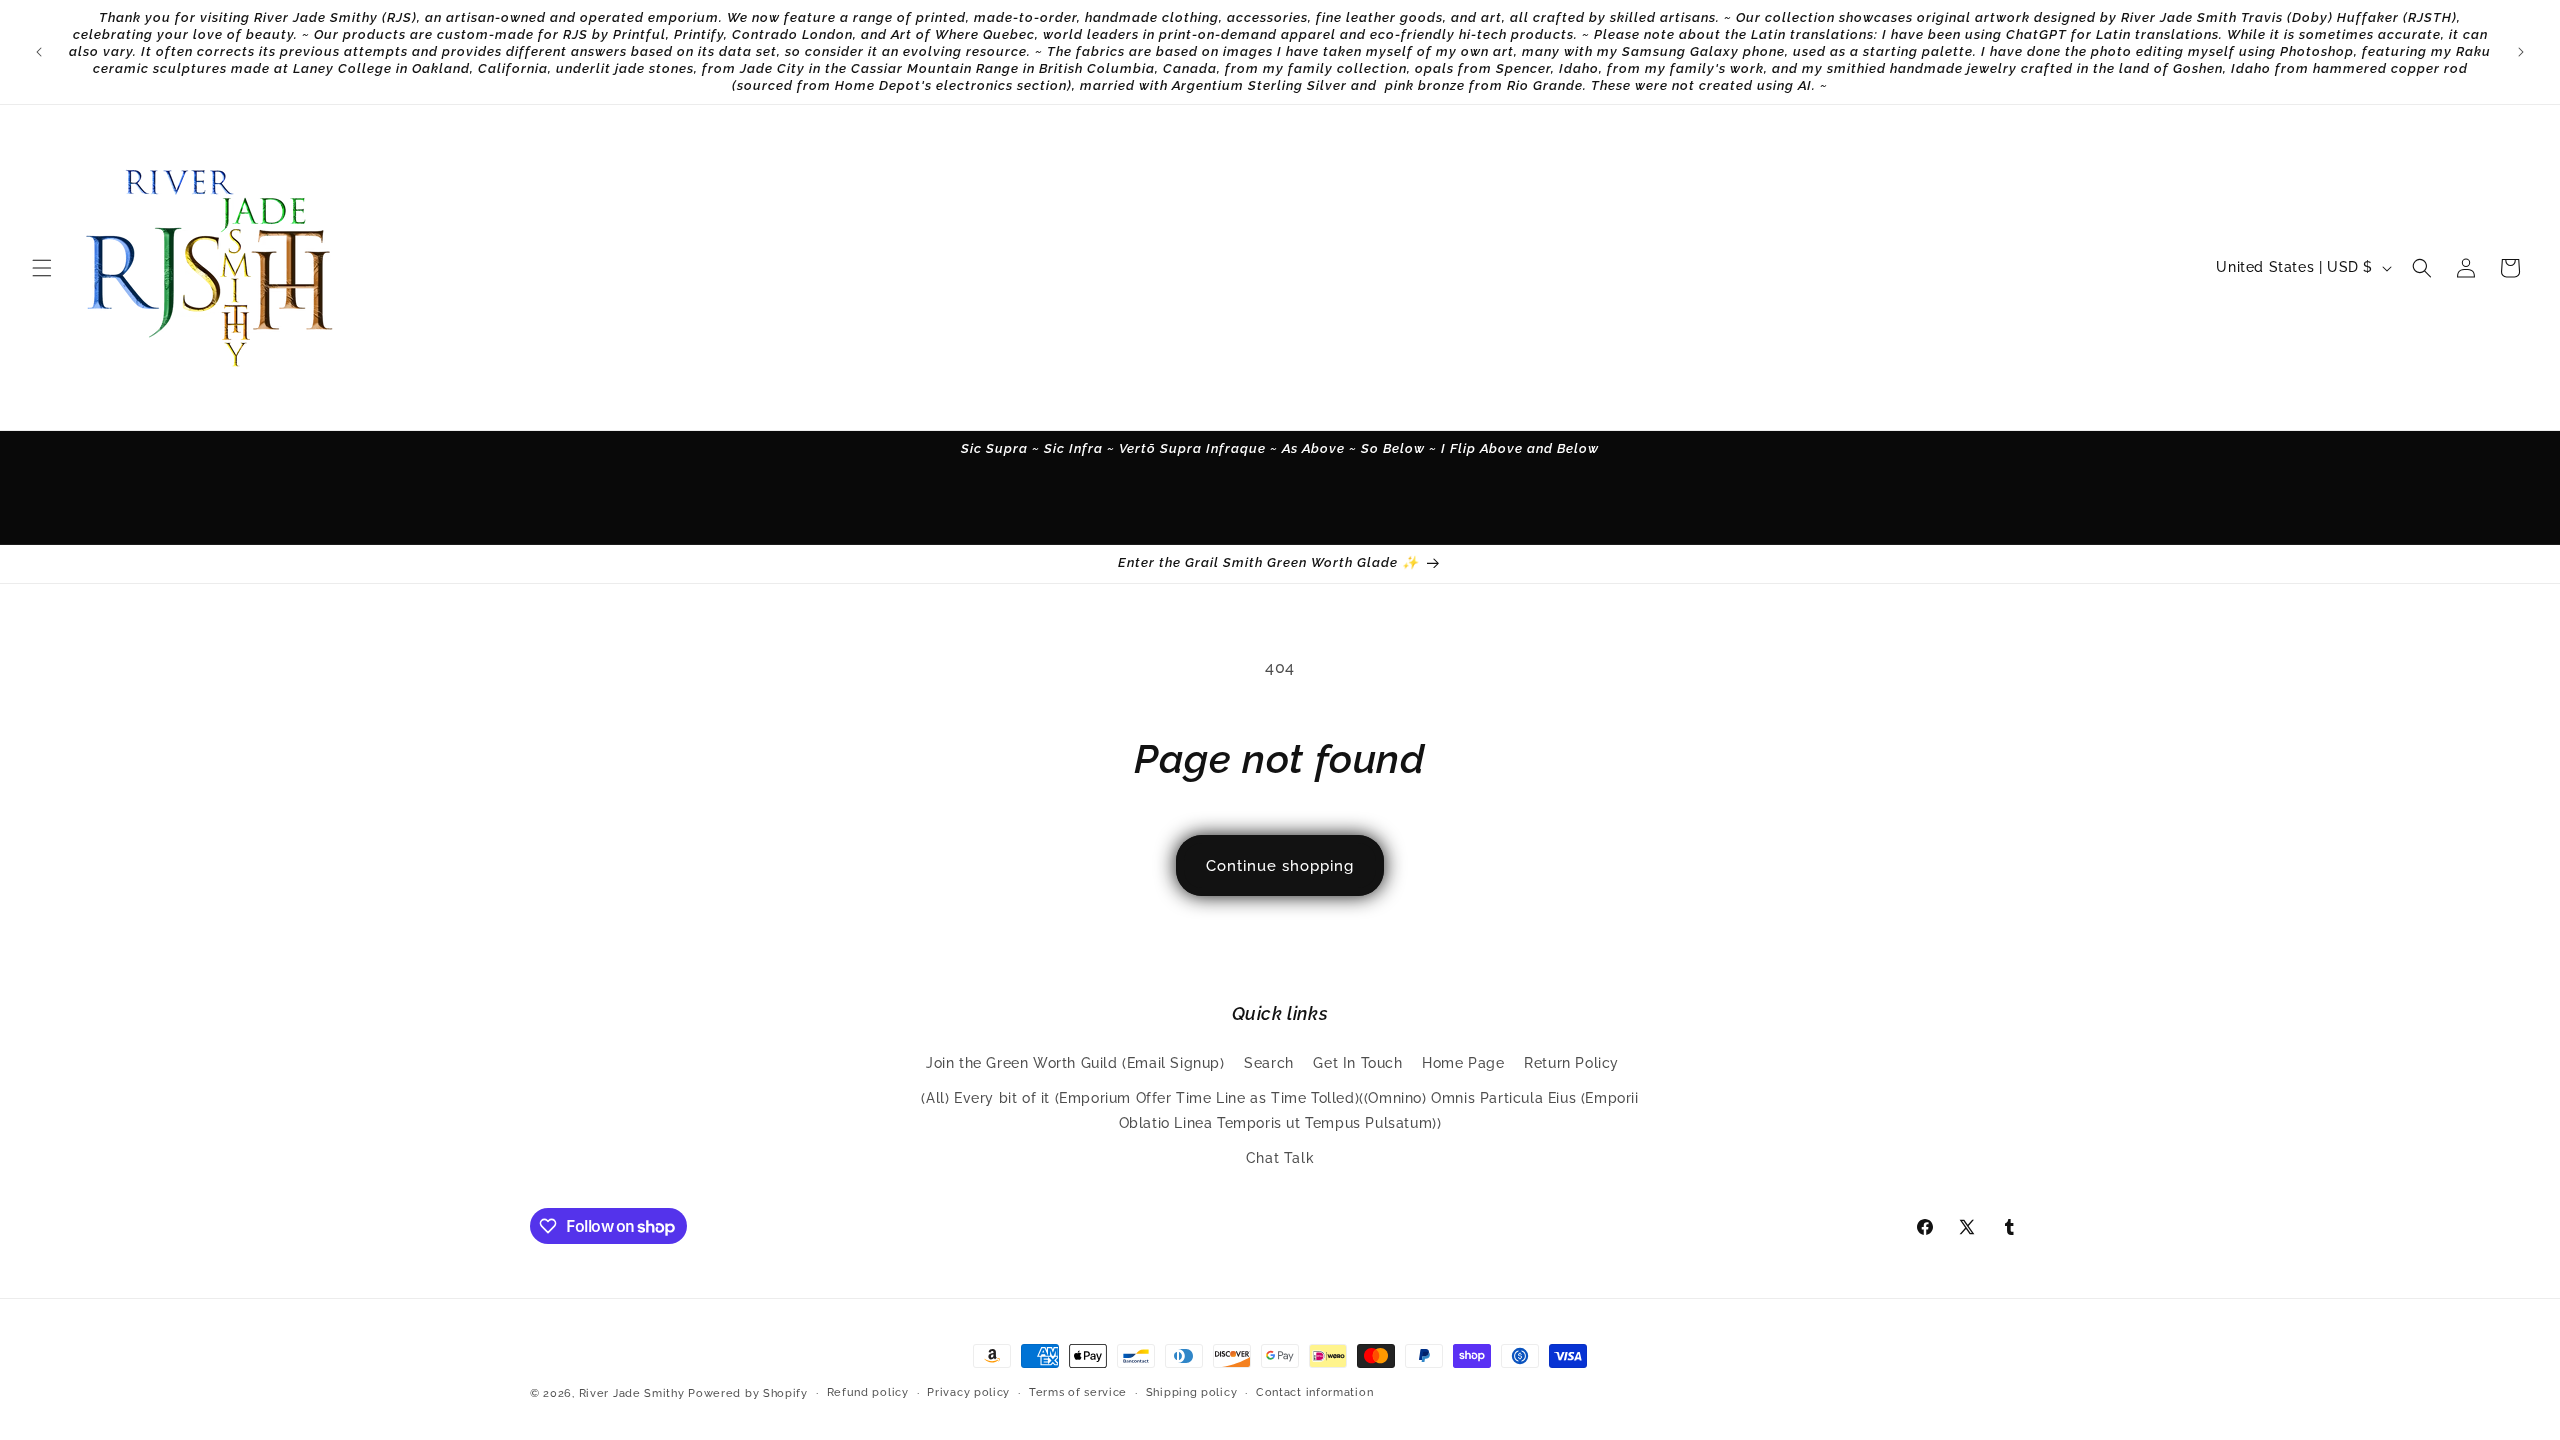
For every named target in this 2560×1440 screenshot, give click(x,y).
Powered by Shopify (748, 1393)
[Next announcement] (2521, 52)
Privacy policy (968, 1392)
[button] (42, 268)
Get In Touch (1357, 1063)
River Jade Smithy (632, 1393)
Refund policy (868, 1392)
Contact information (1314, 1392)
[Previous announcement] (39, 52)
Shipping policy (1192, 1392)
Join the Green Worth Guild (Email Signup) (1075, 1063)
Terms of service (1078, 1392)
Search (1269, 1063)
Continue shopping (1280, 866)
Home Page (1463, 1063)
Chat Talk (1280, 1158)
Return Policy (1571, 1063)
